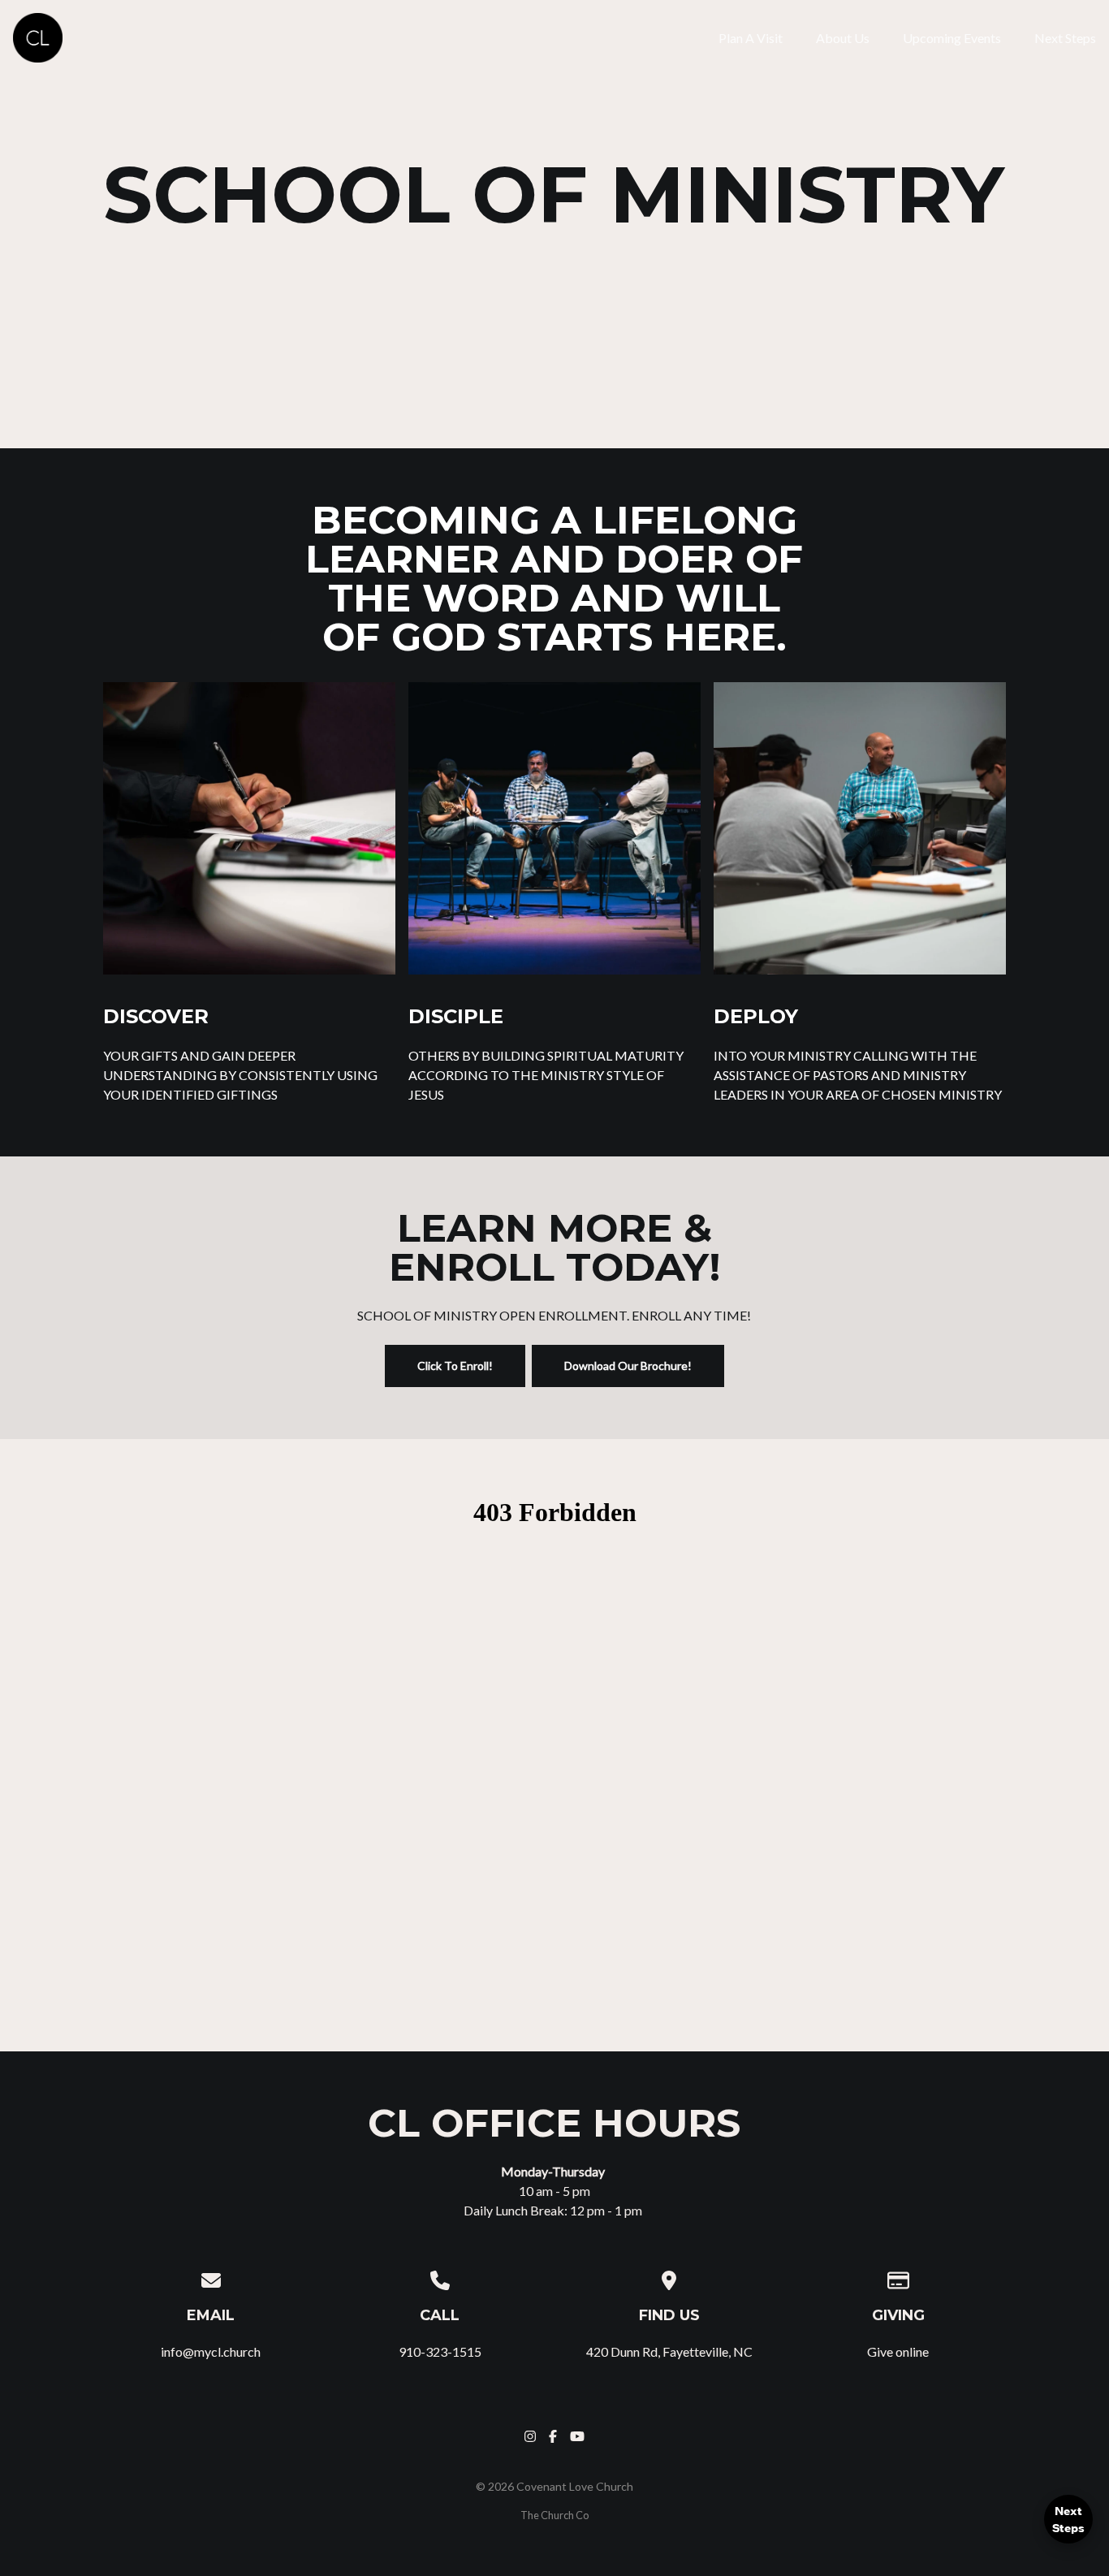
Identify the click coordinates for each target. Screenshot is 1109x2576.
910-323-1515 (440, 2351)
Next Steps (1068, 2519)
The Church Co (554, 2515)
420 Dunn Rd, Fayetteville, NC (669, 2351)
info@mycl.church (211, 2351)
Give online (898, 2351)
